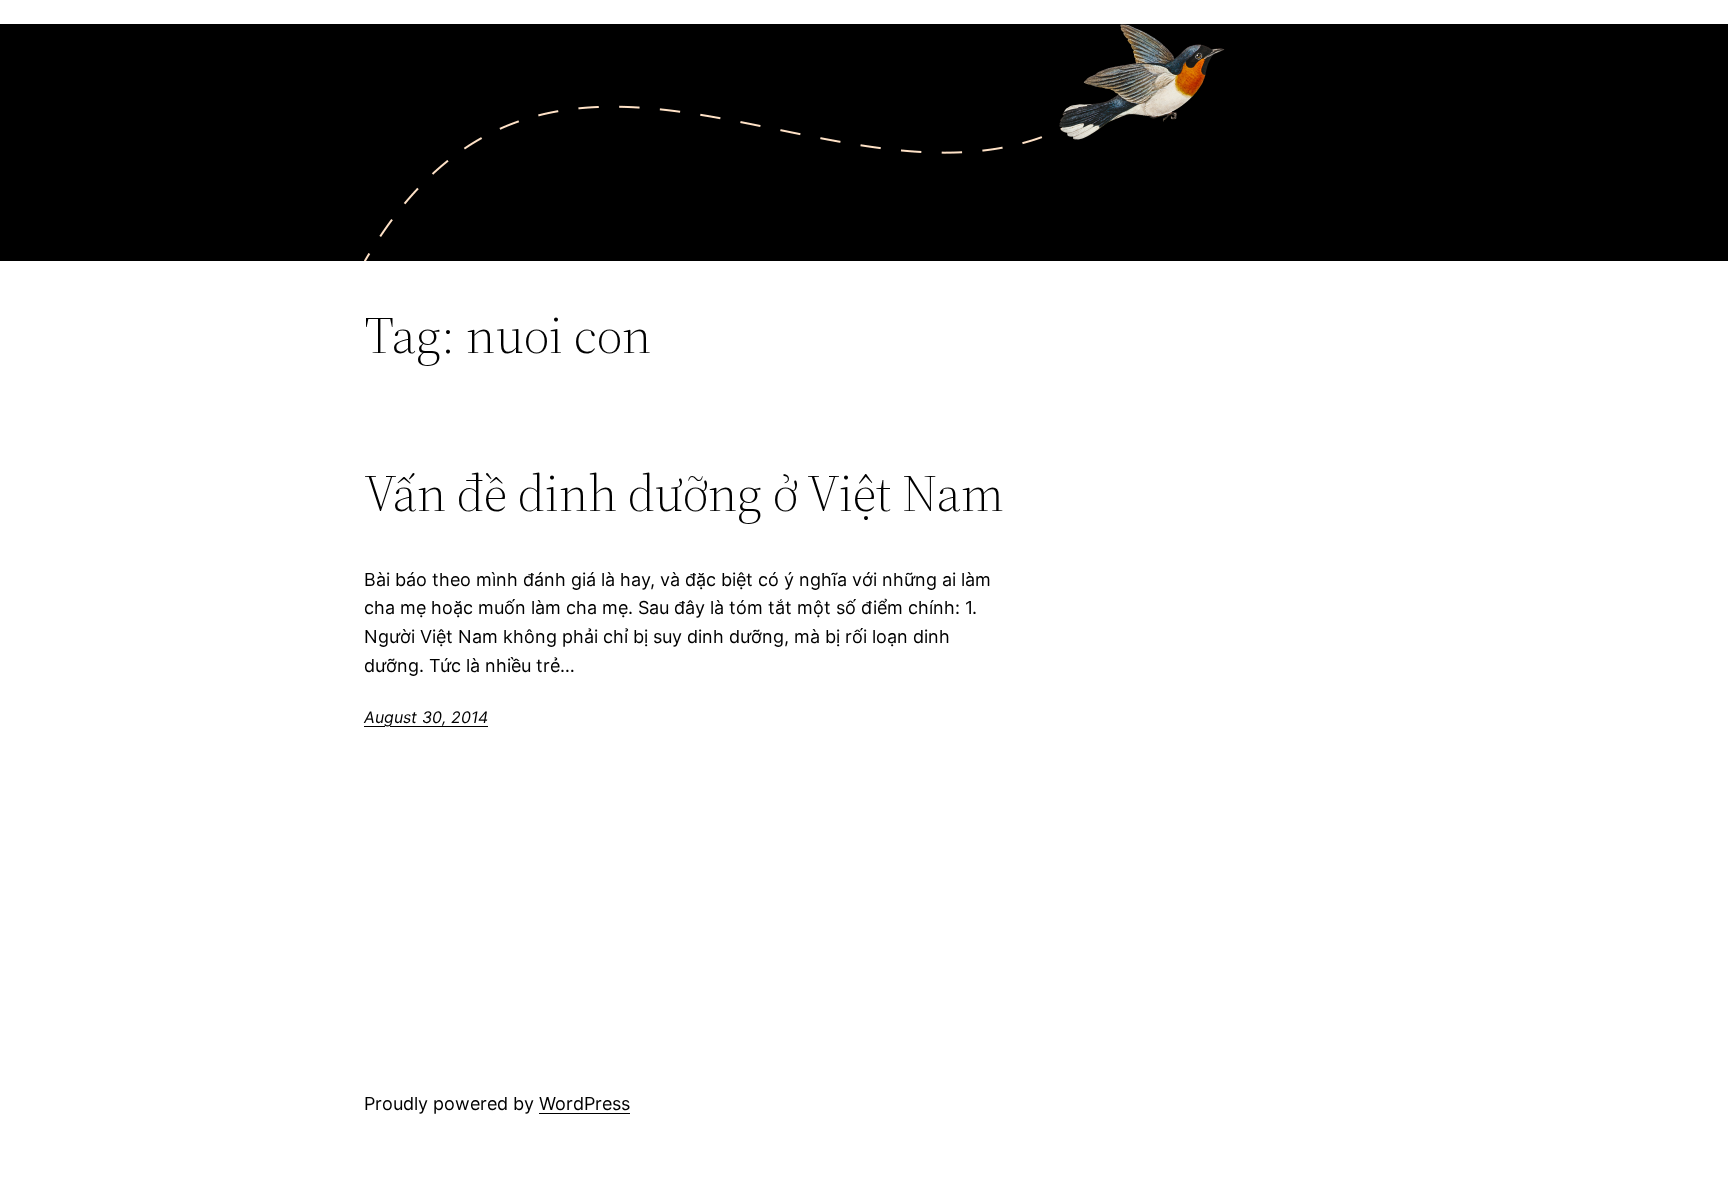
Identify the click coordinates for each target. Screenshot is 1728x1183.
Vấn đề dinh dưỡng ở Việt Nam (684, 493)
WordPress (584, 1103)
